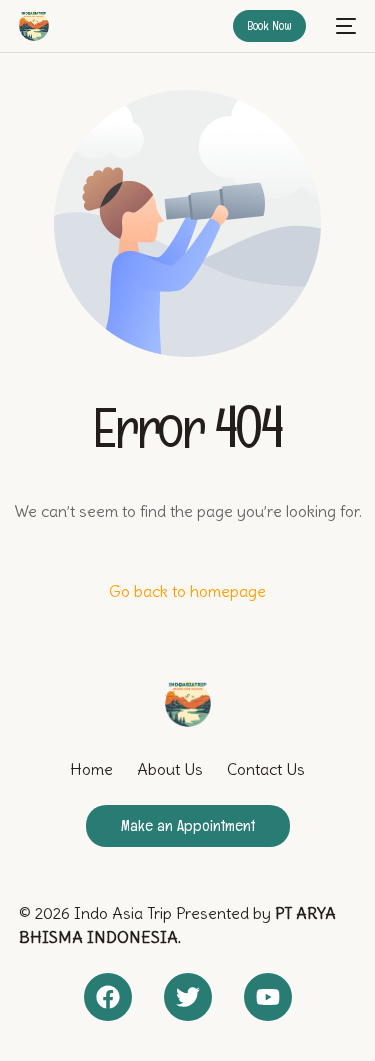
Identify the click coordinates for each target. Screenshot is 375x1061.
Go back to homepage (187, 591)
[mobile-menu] (341, 26)
